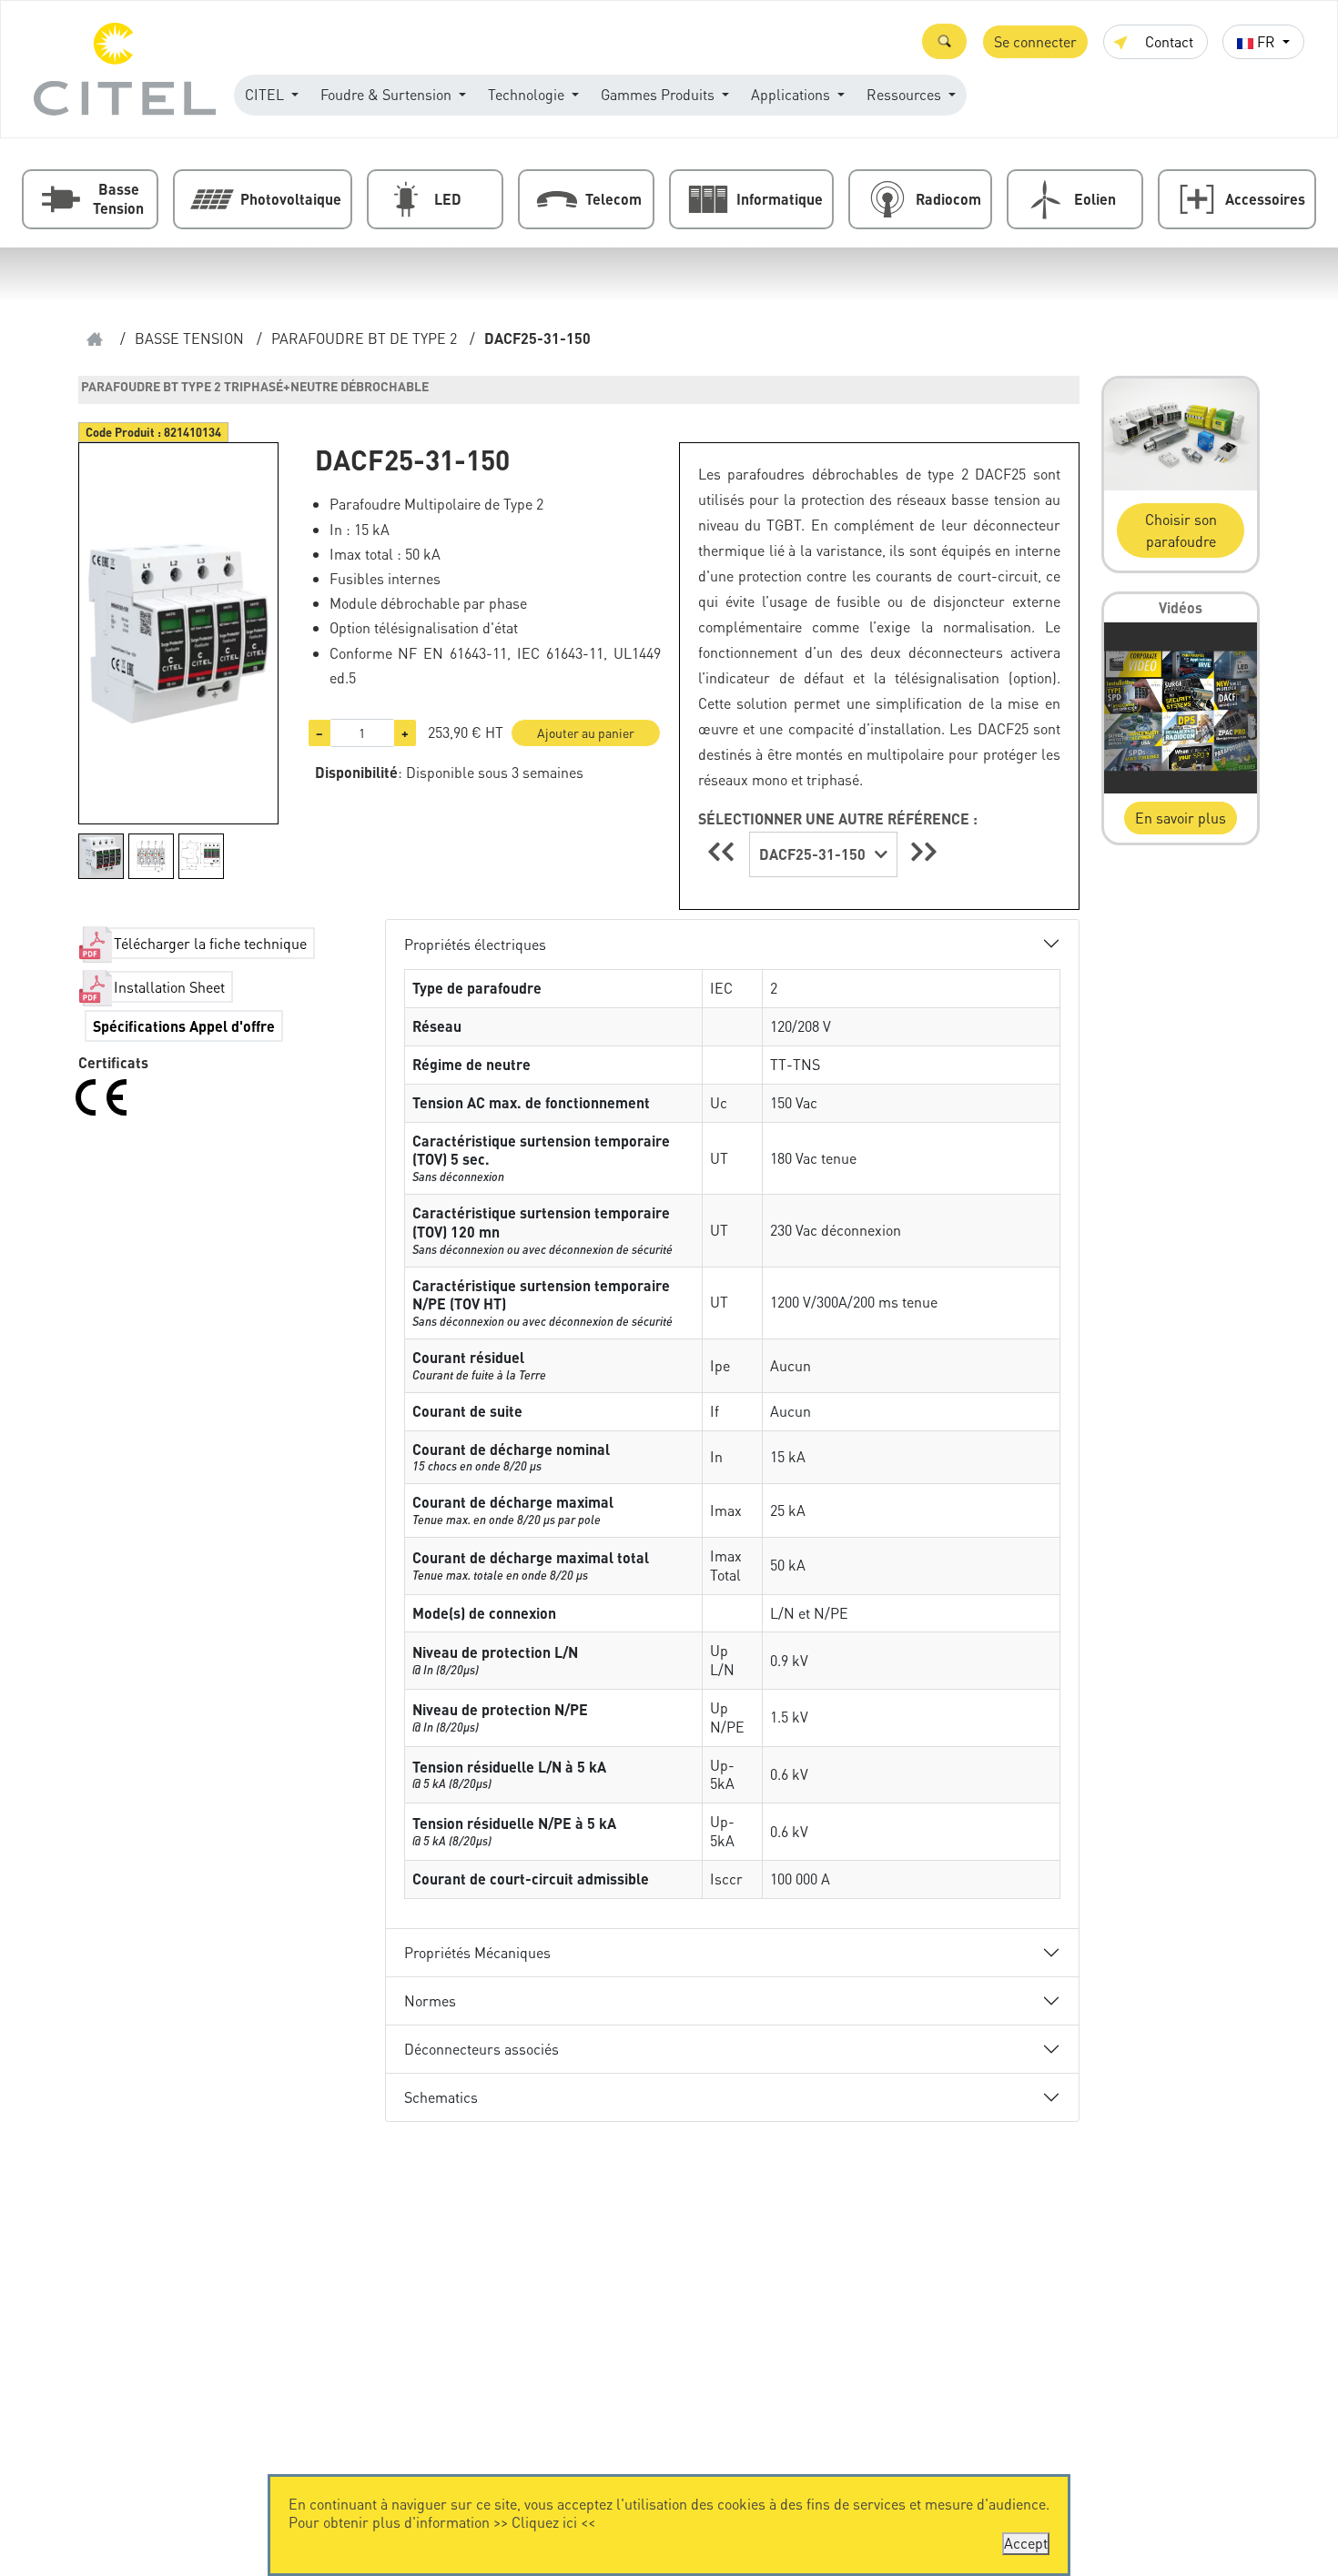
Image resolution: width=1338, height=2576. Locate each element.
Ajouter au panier (586, 732)
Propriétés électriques (475, 944)
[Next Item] (924, 851)
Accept (1026, 2543)
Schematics (441, 2097)
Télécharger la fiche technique (210, 943)
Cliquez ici (544, 2522)
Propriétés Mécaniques (477, 1952)
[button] (944, 41)
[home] (95, 339)
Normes (430, 2000)
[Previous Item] (724, 851)
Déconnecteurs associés (481, 2049)
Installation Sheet (169, 987)
